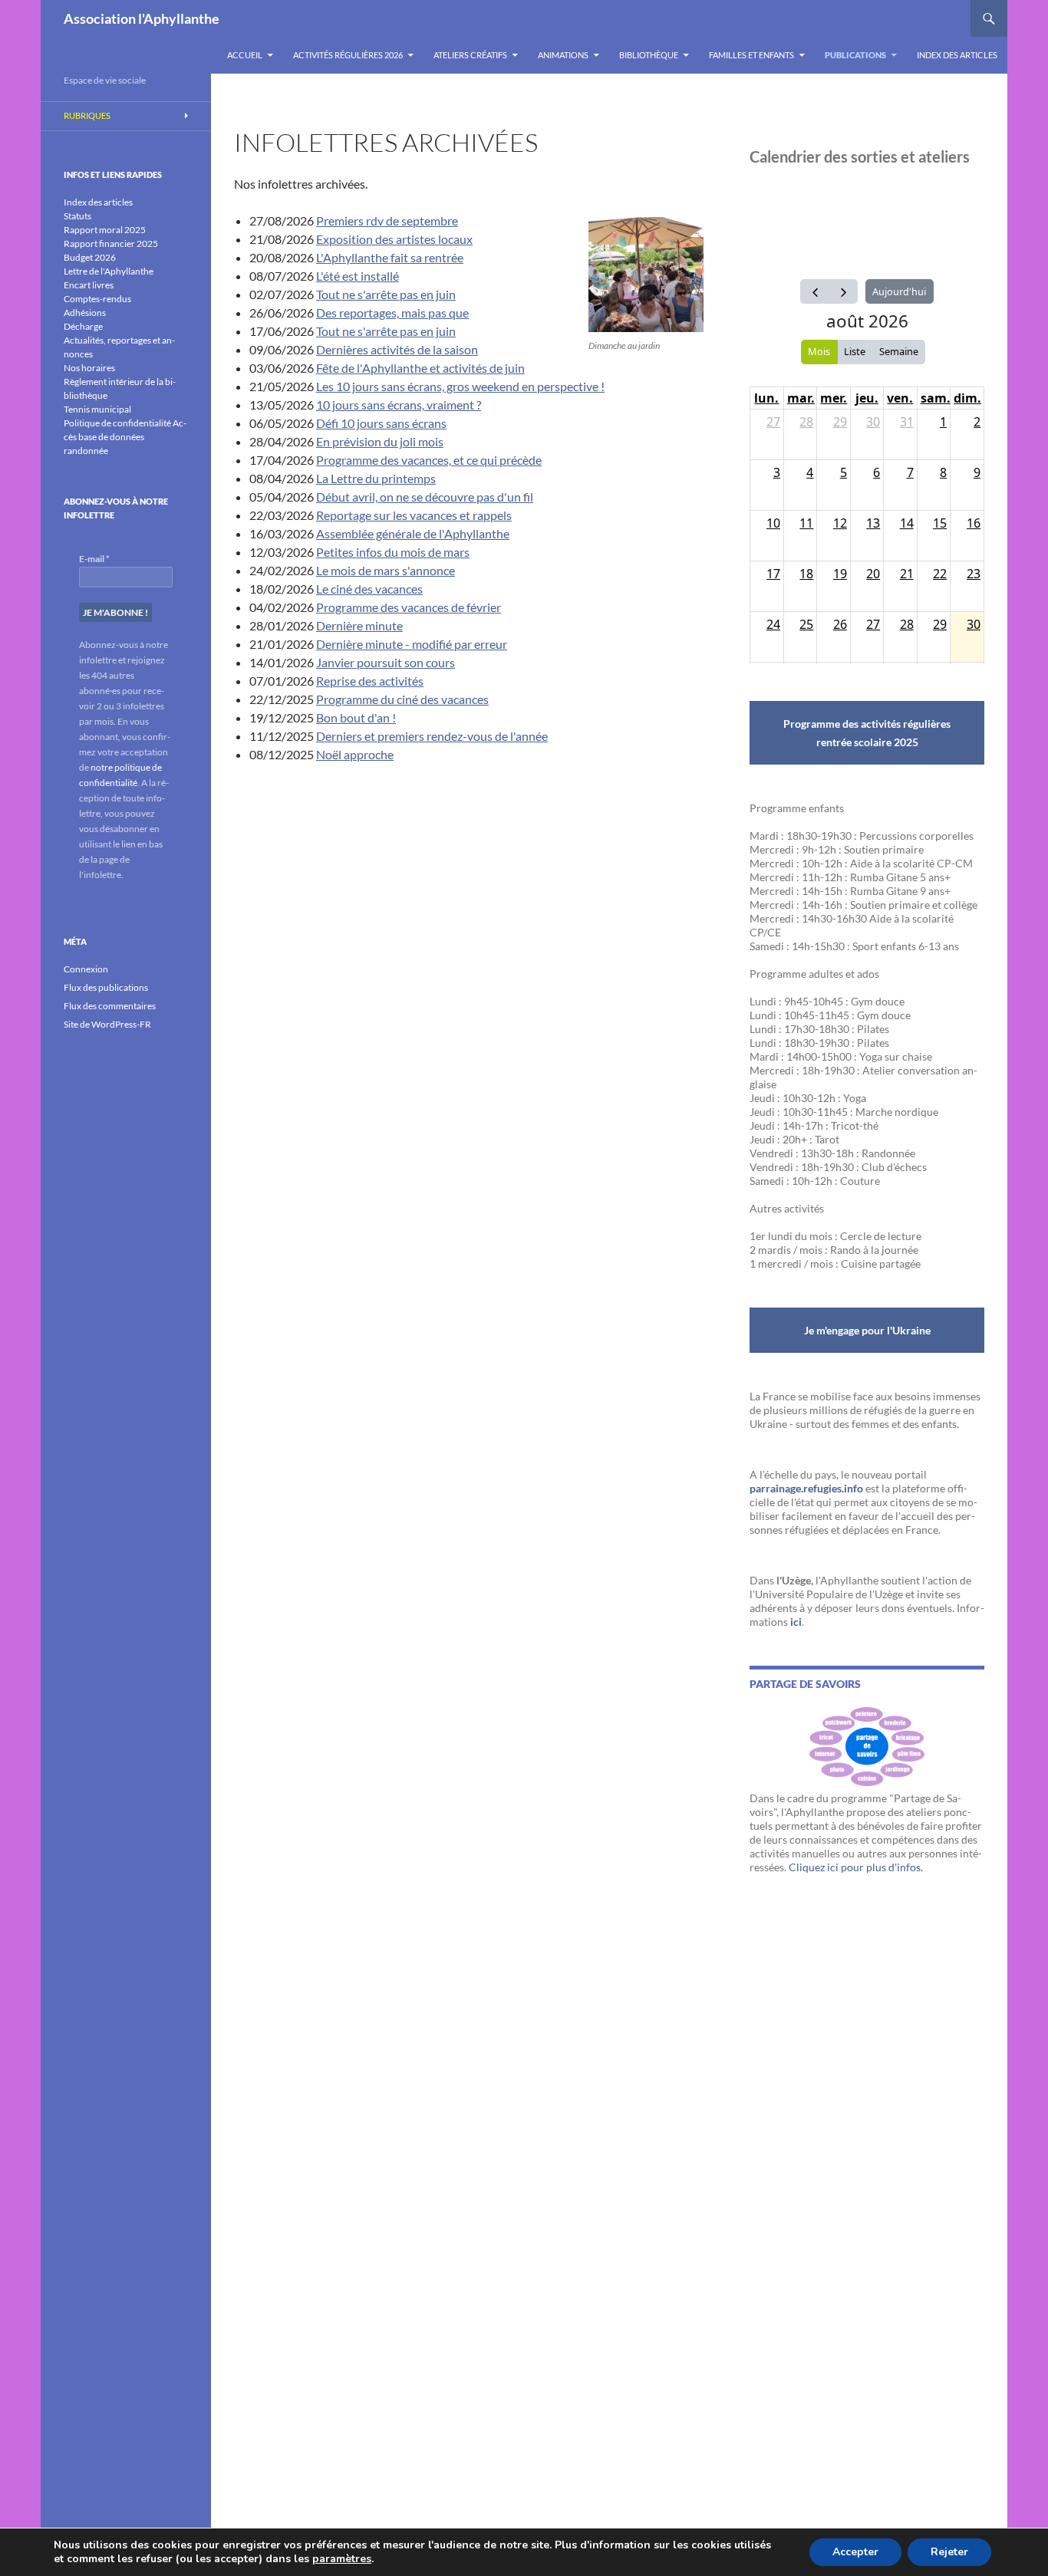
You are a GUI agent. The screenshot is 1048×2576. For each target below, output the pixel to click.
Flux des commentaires (110, 1006)
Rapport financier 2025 (111, 243)
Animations (563, 55)
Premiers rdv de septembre (387, 220)
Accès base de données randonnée (125, 437)
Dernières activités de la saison (397, 349)
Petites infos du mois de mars (393, 552)
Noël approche (355, 754)
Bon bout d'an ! (356, 717)
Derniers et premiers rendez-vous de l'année (432, 736)
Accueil (245, 55)
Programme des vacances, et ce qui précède (429, 460)
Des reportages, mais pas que (392, 313)
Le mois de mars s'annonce (386, 570)
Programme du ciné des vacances (402, 699)
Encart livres (89, 285)
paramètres (342, 2559)
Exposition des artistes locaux (394, 239)
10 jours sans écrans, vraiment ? (399, 405)
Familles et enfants (751, 55)
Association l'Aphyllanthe (142, 18)
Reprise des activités (370, 681)
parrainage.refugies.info (806, 1488)
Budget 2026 (90, 257)
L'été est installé (358, 276)
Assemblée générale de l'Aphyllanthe (413, 533)
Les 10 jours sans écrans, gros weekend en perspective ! (460, 386)
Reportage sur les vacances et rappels (414, 515)
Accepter (855, 2552)
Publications (855, 55)
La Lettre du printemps (376, 478)
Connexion (86, 969)
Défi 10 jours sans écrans (381, 423)
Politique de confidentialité (117, 423)
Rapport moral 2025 (105, 230)
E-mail (94, 559)
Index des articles (957, 55)
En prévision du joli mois (380, 441)
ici (796, 1622)
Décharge (83, 326)
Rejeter (949, 2552)
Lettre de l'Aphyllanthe (109, 271)
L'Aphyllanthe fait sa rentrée (390, 257)
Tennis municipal (97, 409)
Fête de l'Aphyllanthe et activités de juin (420, 368)
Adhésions (85, 313)
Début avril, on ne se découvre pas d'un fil (425, 497)
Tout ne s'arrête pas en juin (386, 294)
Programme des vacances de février (409, 607)
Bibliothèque (649, 55)
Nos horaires (89, 368)
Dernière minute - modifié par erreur (412, 644)
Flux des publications (106, 987)
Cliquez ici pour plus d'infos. (856, 1867)
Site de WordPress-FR (107, 1024)
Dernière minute (359, 625)
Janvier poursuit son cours (386, 662)
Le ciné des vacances (369, 589)
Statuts (77, 216)
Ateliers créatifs (470, 55)
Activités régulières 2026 (348, 55)
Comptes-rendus (97, 299)
